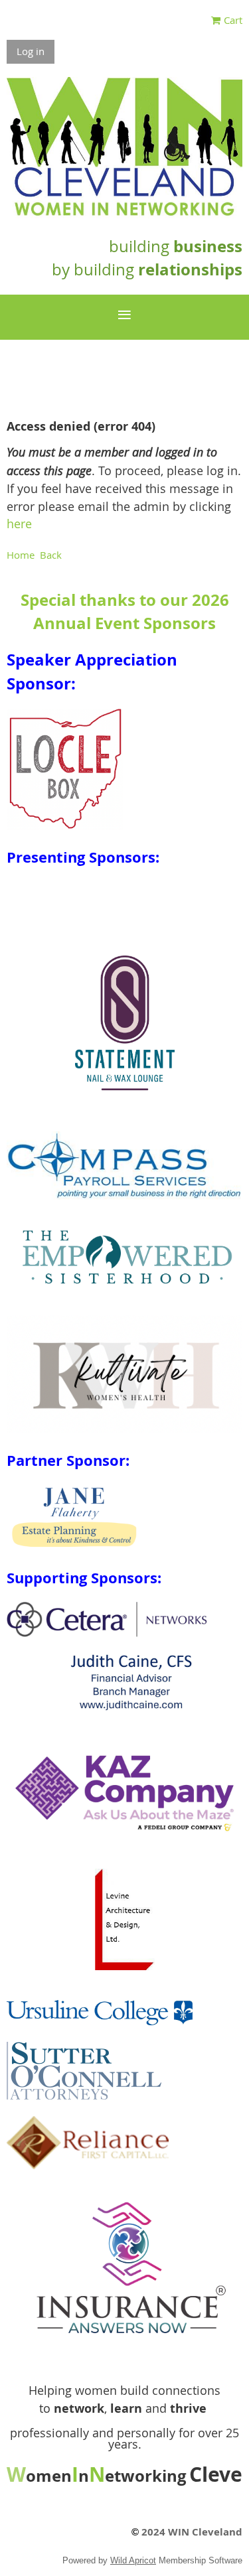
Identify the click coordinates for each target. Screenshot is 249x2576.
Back (51, 555)
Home (21, 555)
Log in (31, 51)
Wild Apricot (133, 2560)
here (19, 524)
